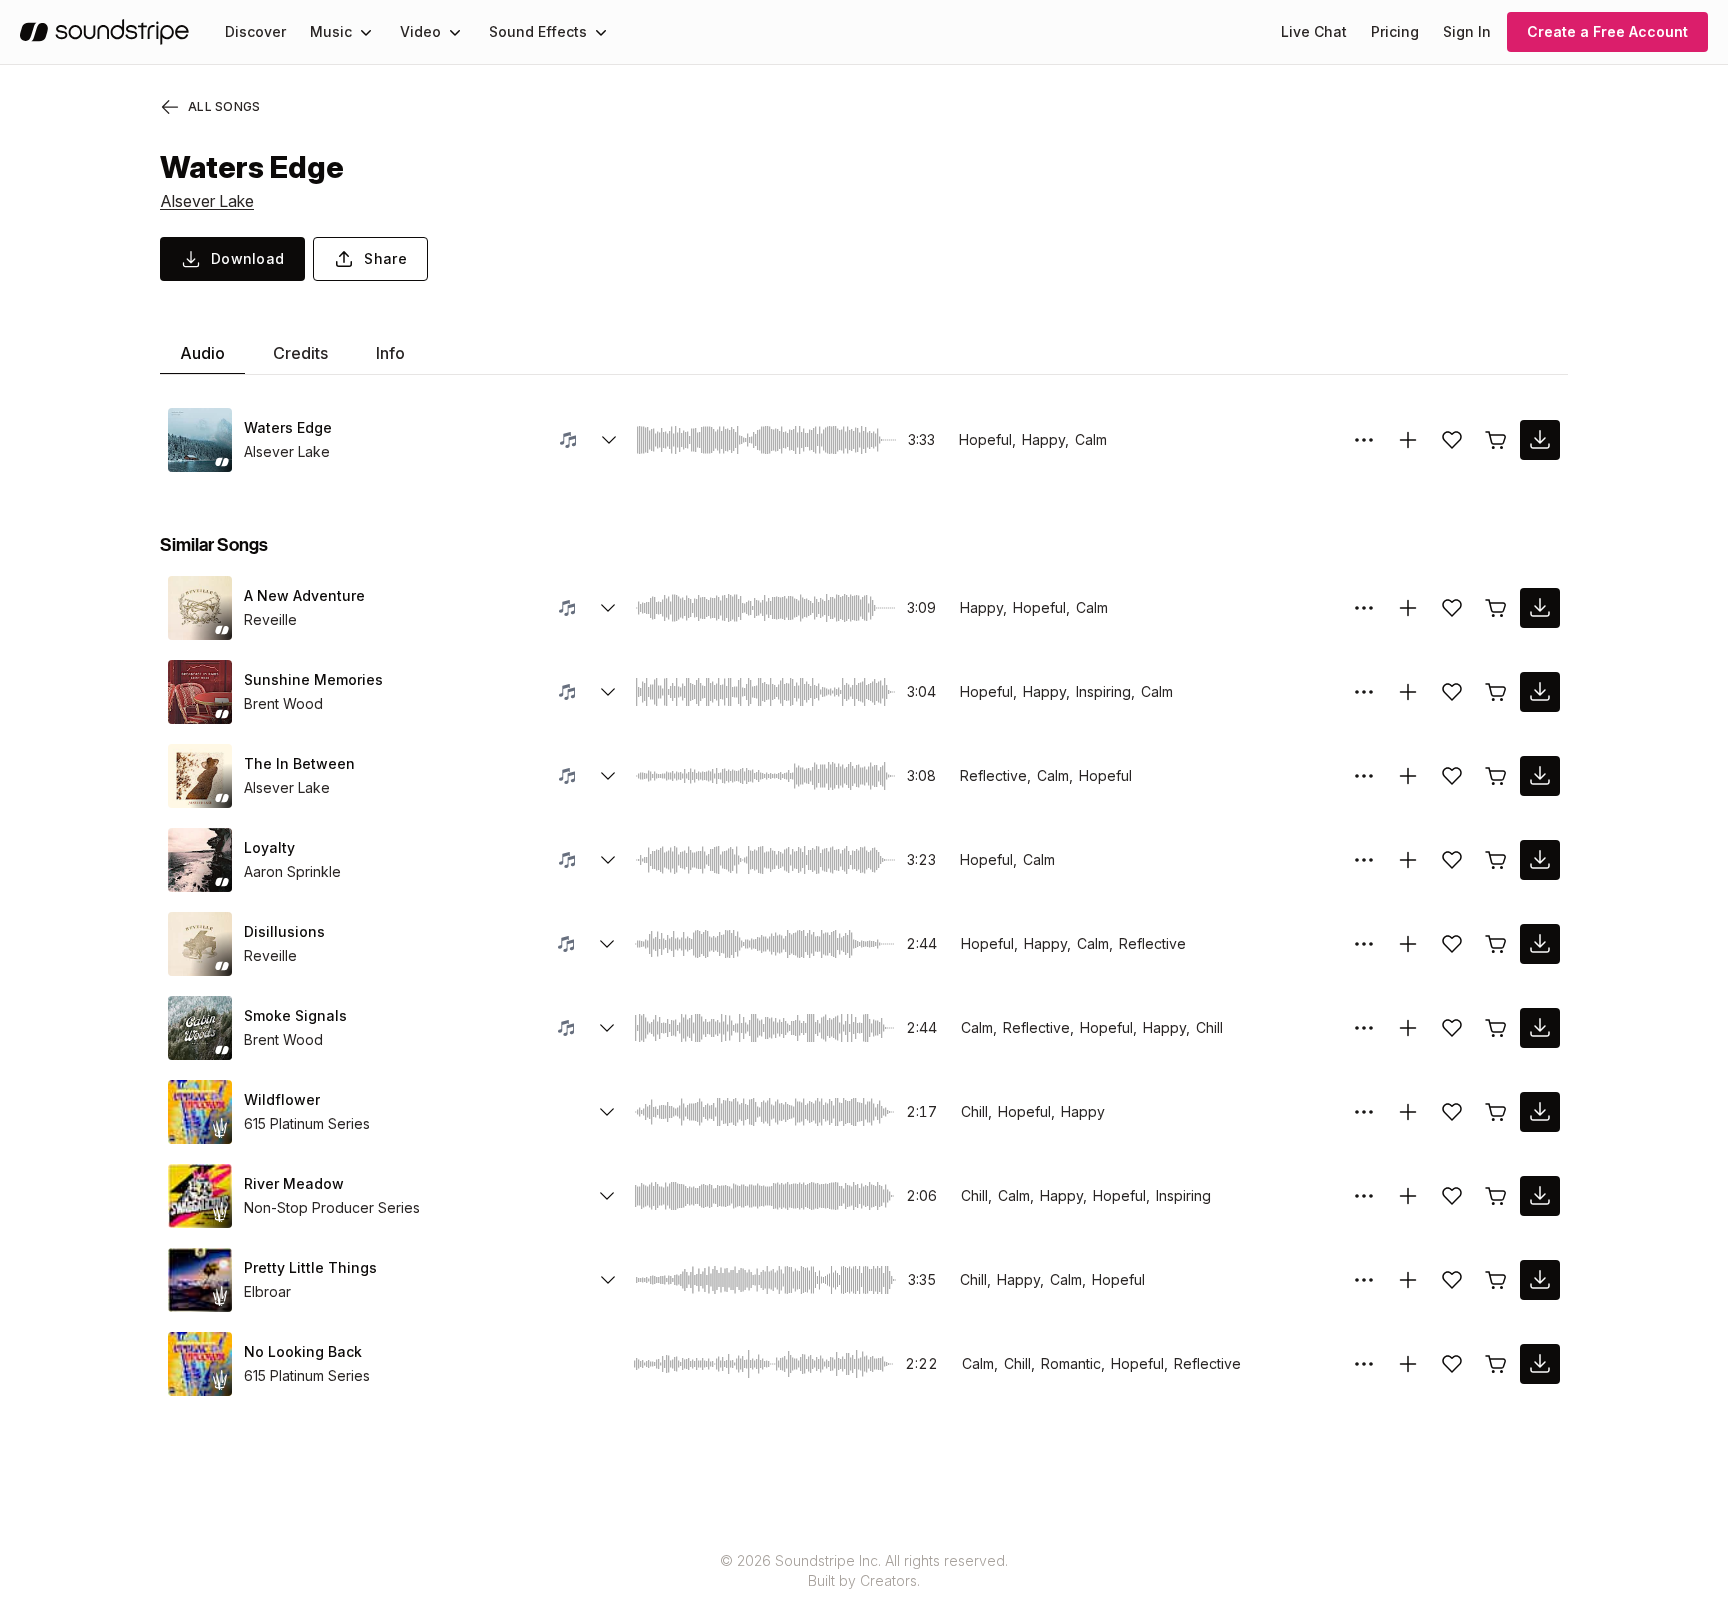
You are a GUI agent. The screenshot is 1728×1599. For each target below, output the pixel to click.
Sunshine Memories (313, 679)
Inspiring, (1105, 691)
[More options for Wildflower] (1364, 1112)
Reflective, (995, 775)
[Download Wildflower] (1540, 1112)
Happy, (1045, 439)
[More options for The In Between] (1364, 776)
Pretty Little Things (310, 1267)
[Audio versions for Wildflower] (607, 1112)
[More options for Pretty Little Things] (1364, 1280)
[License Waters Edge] (1496, 440)
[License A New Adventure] (1496, 608)
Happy (1083, 1111)
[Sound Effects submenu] (601, 32)
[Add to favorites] (1452, 440)
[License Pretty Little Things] (1496, 1280)
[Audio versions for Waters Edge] (609, 440)
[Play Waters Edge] (200, 440)
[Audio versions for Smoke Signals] (607, 1028)
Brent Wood (283, 703)
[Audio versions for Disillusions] (607, 944)
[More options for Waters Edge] (1364, 440)
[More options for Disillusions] (1364, 944)
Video (420, 31)
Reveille (270, 619)
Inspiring (1183, 1195)
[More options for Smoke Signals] (1364, 1028)
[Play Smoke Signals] (200, 1028)
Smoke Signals (295, 1015)
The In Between (299, 763)
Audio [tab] (202, 353)
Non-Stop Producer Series (332, 1207)
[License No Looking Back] (1496, 1364)
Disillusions (284, 931)
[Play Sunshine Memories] (200, 692)
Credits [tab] (300, 353)
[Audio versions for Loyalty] (608, 860)
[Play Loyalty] (200, 860)
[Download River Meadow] (1540, 1196)
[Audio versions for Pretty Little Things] (608, 1280)
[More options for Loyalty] (1364, 860)
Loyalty (269, 847)
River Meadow (294, 1183)
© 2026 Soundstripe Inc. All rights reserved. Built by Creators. (864, 1570)
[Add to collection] (1408, 440)
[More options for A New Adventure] (1364, 608)
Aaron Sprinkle (292, 871)
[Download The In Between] (1540, 776)
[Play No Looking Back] (200, 1364)
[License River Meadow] (1496, 1196)
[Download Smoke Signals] (1540, 1028)
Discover (255, 31)
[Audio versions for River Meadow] (607, 1196)
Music (331, 31)
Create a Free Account (1607, 31)
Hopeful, (987, 439)
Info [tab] (390, 353)
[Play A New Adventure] (200, 608)
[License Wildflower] (1496, 1112)
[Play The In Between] (200, 776)
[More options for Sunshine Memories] (1364, 692)
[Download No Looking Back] (1540, 1364)
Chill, (976, 1111)
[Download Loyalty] (1540, 860)
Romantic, (1073, 1363)
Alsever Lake (207, 201)
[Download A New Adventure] (1540, 608)
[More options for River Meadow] (1364, 1196)
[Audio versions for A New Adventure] (608, 608)
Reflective (1152, 943)
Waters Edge (288, 427)
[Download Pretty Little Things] (1540, 1280)
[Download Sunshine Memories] (1540, 692)
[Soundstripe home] (104, 32)
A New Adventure (304, 595)
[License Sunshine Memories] (1496, 692)
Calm (1091, 439)
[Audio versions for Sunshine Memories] (608, 692)
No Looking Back (303, 1351)
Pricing (1395, 31)
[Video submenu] (455, 32)
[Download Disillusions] (1540, 944)
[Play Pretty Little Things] (200, 1280)
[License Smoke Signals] (1496, 1028)
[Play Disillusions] (200, 944)
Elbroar (267, 1291)
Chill (1209, 1027)
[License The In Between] (1496, 776)
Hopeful (1105, 775)
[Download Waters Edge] (1540, 440)
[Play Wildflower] (200, 1112)
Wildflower (282, 1099)
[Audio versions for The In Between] (608, 776)
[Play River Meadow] (200, 1196)
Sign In (1467, 31)
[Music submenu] (366, 32)
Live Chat (1314, 31)
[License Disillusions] (1496, 944)
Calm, (1055, 775)
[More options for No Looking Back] (1364, 1364)
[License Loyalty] (1496, 860)
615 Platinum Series (307, 1123)
